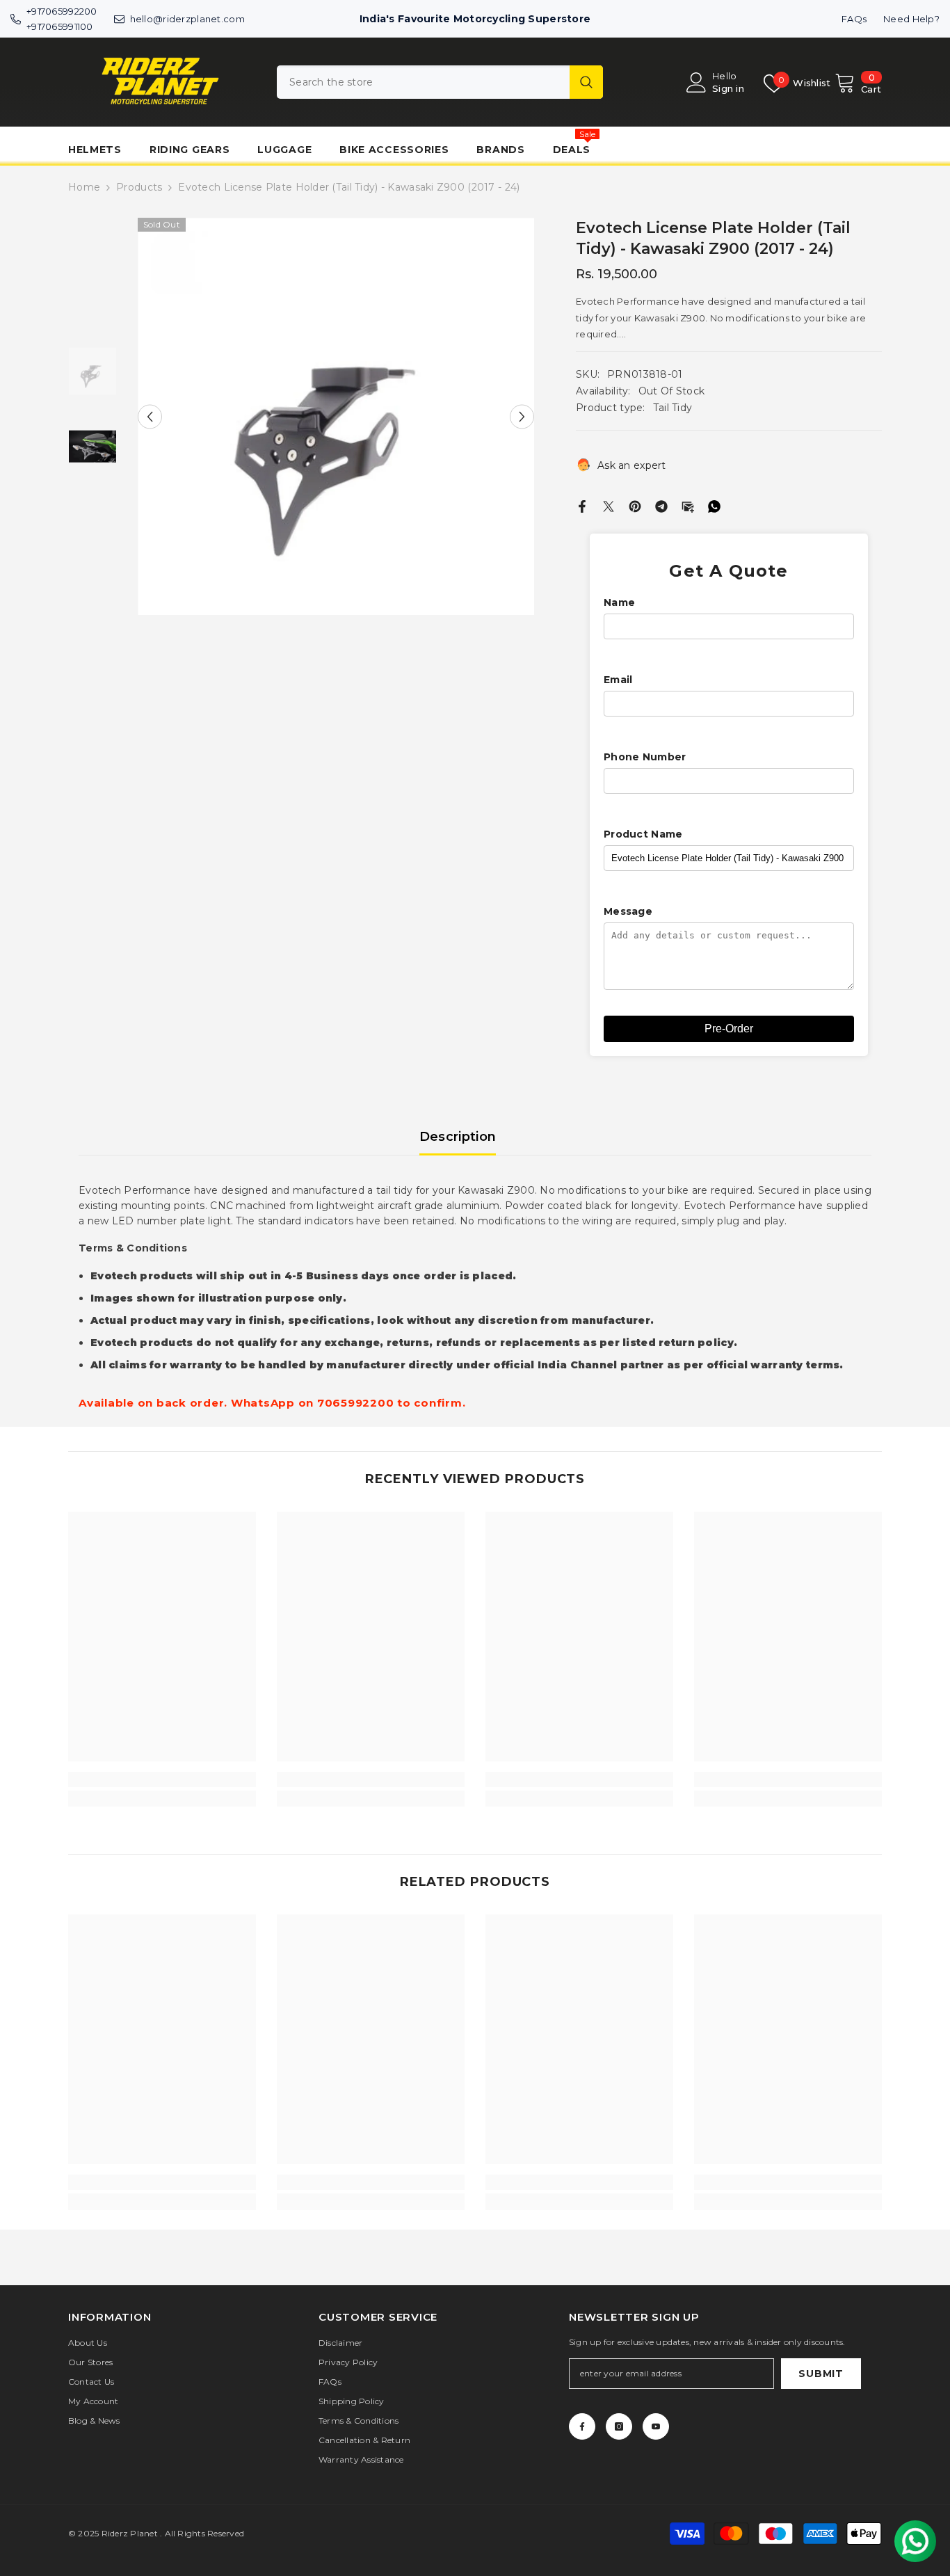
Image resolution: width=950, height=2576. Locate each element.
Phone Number (645, 757)
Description (458, 1137)
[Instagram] (619, 2426)
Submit (821, 2374)
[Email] (688, 506)
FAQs (854, 19)
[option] (336, 416)
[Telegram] (661, 506)
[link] (162, 1779)
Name (619, 602)
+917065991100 (60, 26)
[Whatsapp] (714, 506)
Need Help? (911, 19)
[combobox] (423, 82)
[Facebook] (582, 506)
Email (618, 680)
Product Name (643, 834)
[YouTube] (656, 2426)
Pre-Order (729, 1029)
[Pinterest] (635, 506)
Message (628, 911)
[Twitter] (609, 506)
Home (84, 187)
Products (139, 187)
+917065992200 (62, 11)
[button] (150, 416)
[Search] (440, 82)
